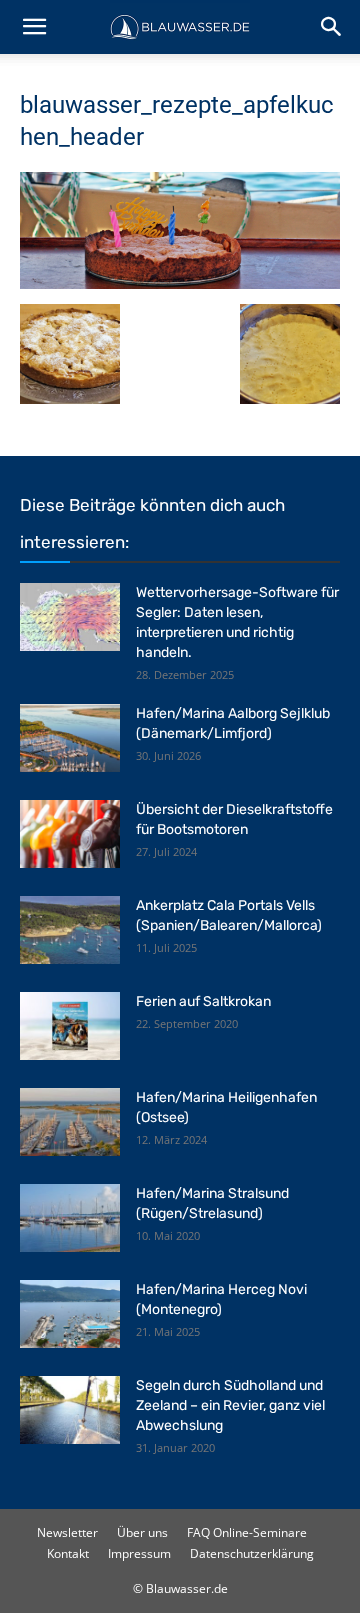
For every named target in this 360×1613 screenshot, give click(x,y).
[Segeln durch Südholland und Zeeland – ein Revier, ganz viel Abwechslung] (70, 1410)
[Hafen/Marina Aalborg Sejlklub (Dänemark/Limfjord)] (70, 738)
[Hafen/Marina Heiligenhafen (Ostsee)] (70, 1122)
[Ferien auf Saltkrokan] (70, 1026)
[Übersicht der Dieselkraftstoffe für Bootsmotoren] (70, 834)
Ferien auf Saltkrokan (203, 1001)
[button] (34, 27)
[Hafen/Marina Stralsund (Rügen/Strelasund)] (70, 1218)
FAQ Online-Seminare (247, 1532)
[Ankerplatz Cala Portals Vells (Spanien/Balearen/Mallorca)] (70, 930)
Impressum (139, 1553)
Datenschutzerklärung (252, 1553)
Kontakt (68, 1553)
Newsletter (67, 1532)
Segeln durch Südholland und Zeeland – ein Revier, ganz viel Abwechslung (230, 1405)
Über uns (142, 1532)
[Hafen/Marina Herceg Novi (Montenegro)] (70, 1314)
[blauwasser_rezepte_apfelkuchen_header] (180, 283)
